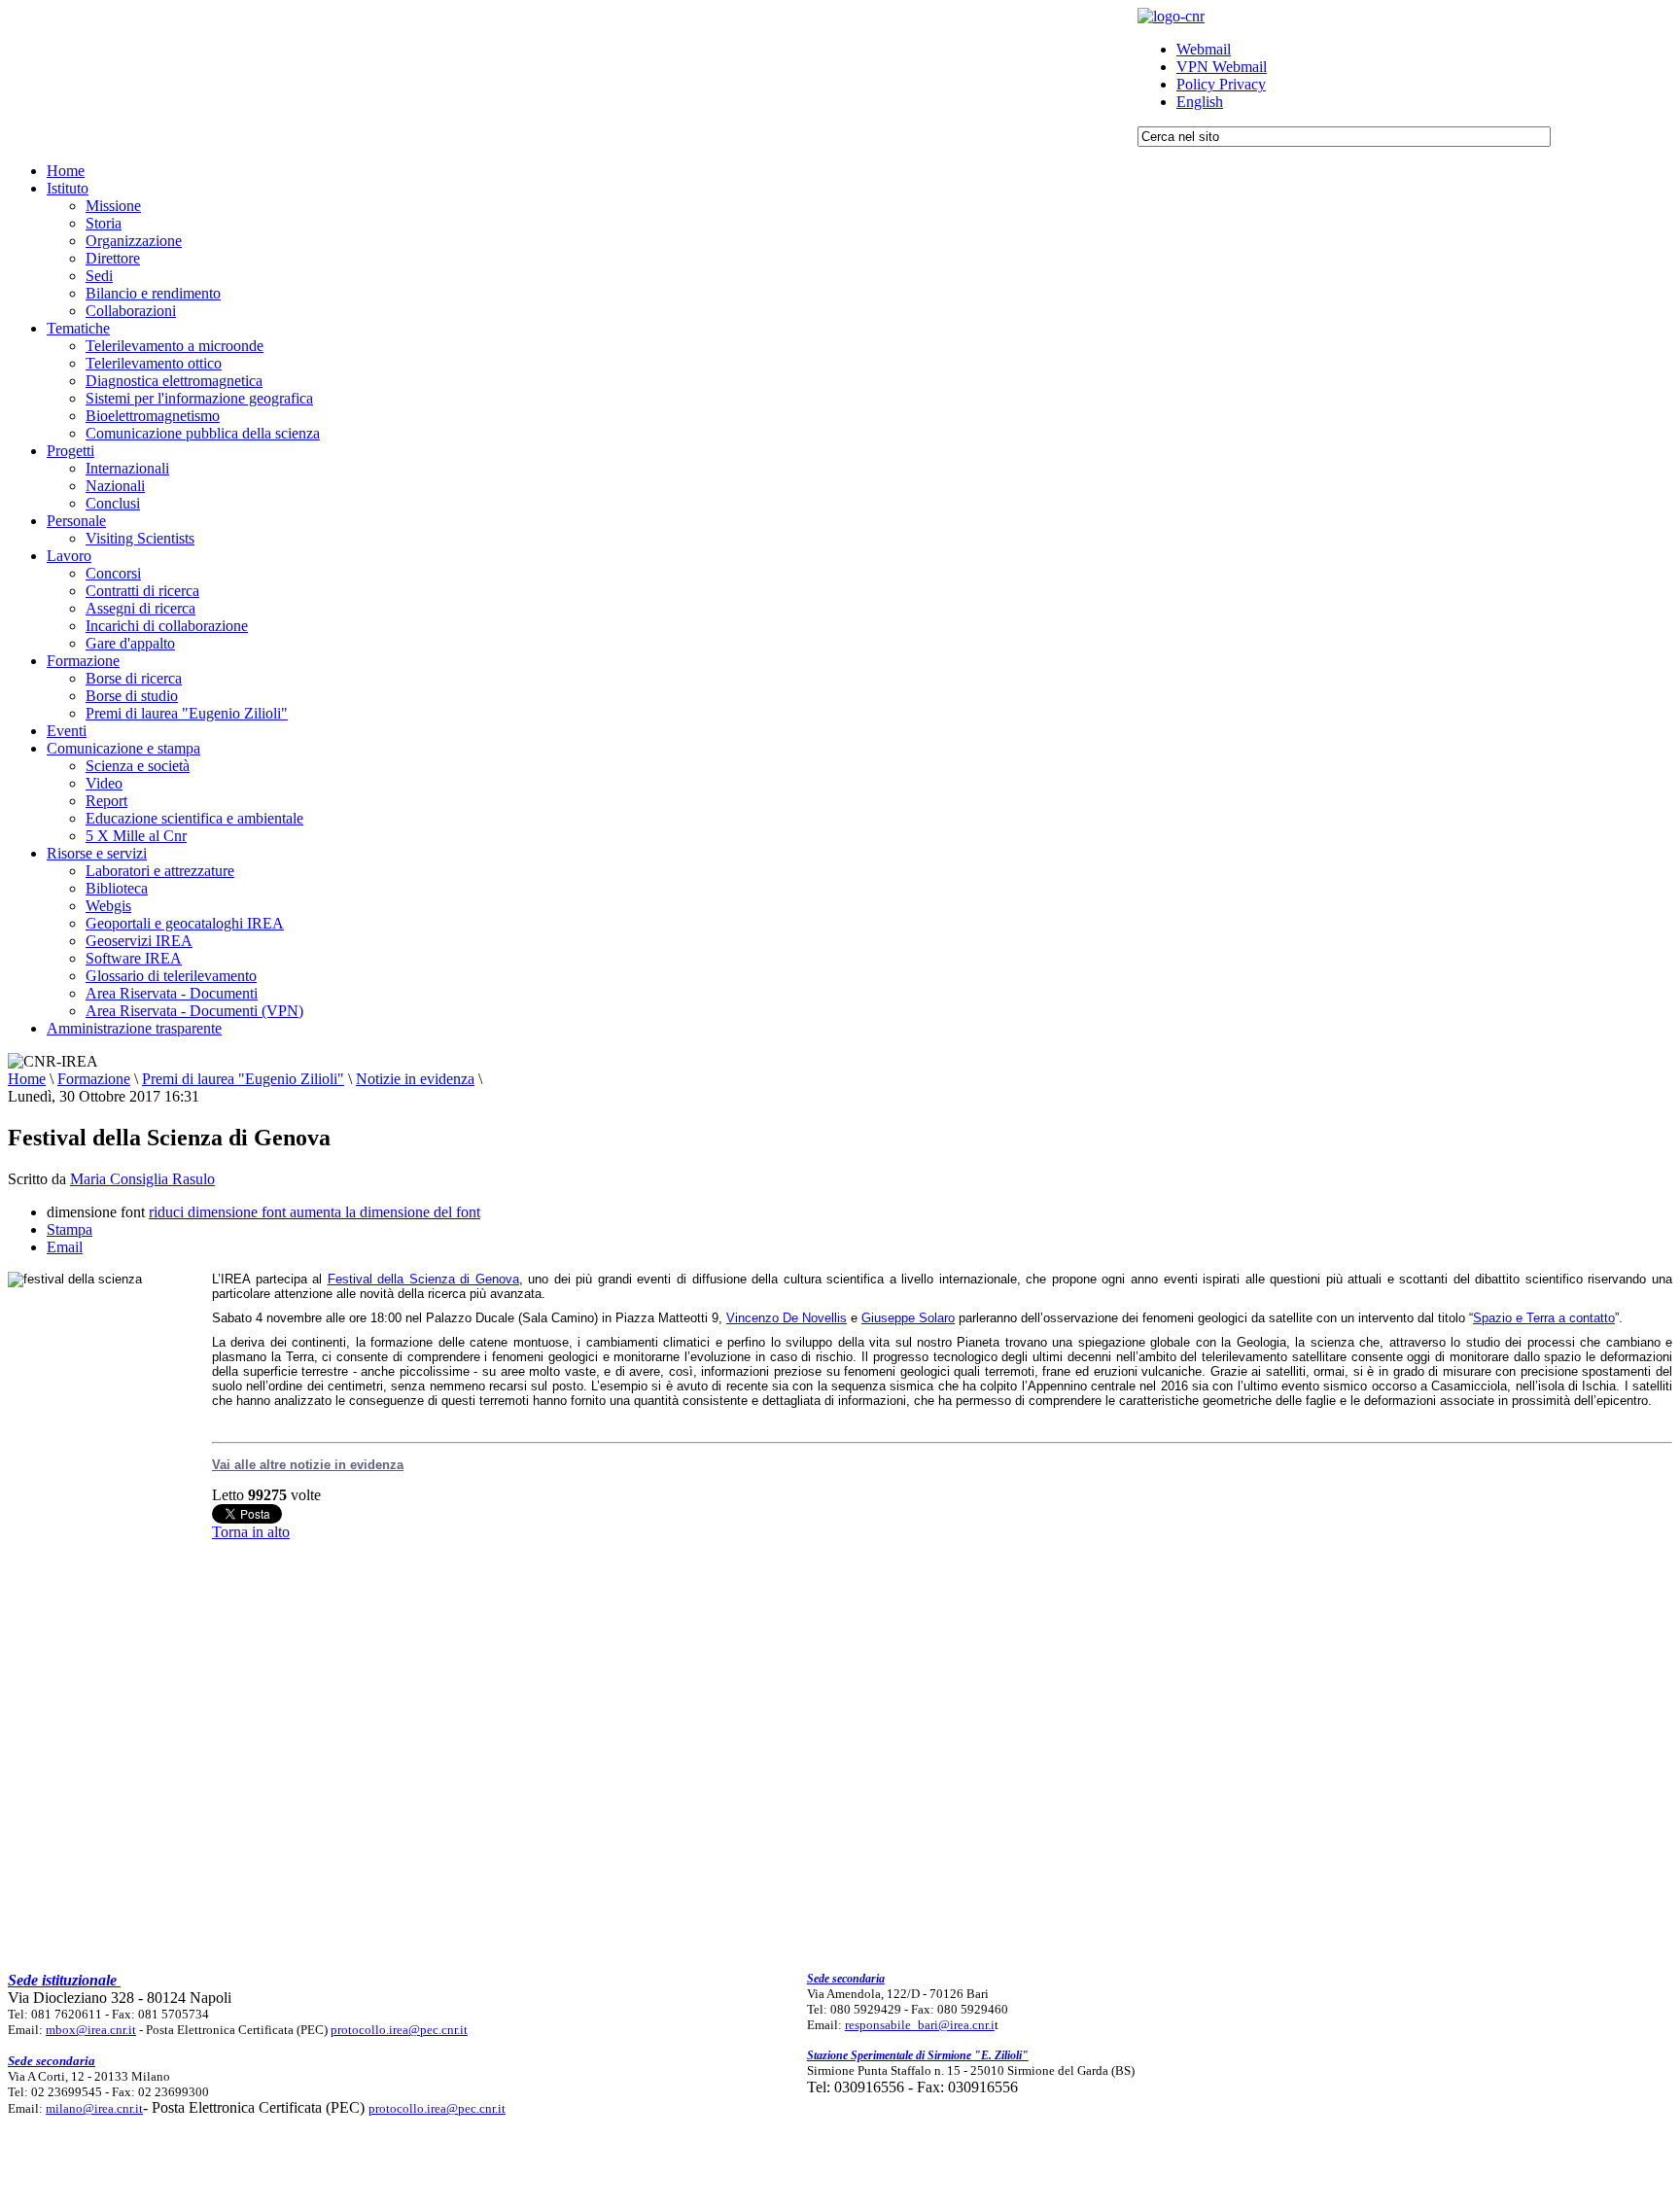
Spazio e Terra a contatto (1544, 1318)
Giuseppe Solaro (908, 1318)
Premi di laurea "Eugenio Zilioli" (243, 1079)
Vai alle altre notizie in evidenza (308, 1465)
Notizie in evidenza (415, 1079)
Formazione (94, 1079)
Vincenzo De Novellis (787, 1318)
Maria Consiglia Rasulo (142, 1179)
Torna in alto (251, 1532)
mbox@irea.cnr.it (91, 2030)
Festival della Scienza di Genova (423, 1279)
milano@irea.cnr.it (94, 2108)
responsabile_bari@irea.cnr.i (920, 2025)
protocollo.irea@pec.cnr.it (399, 2030)
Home (27, 1079)
